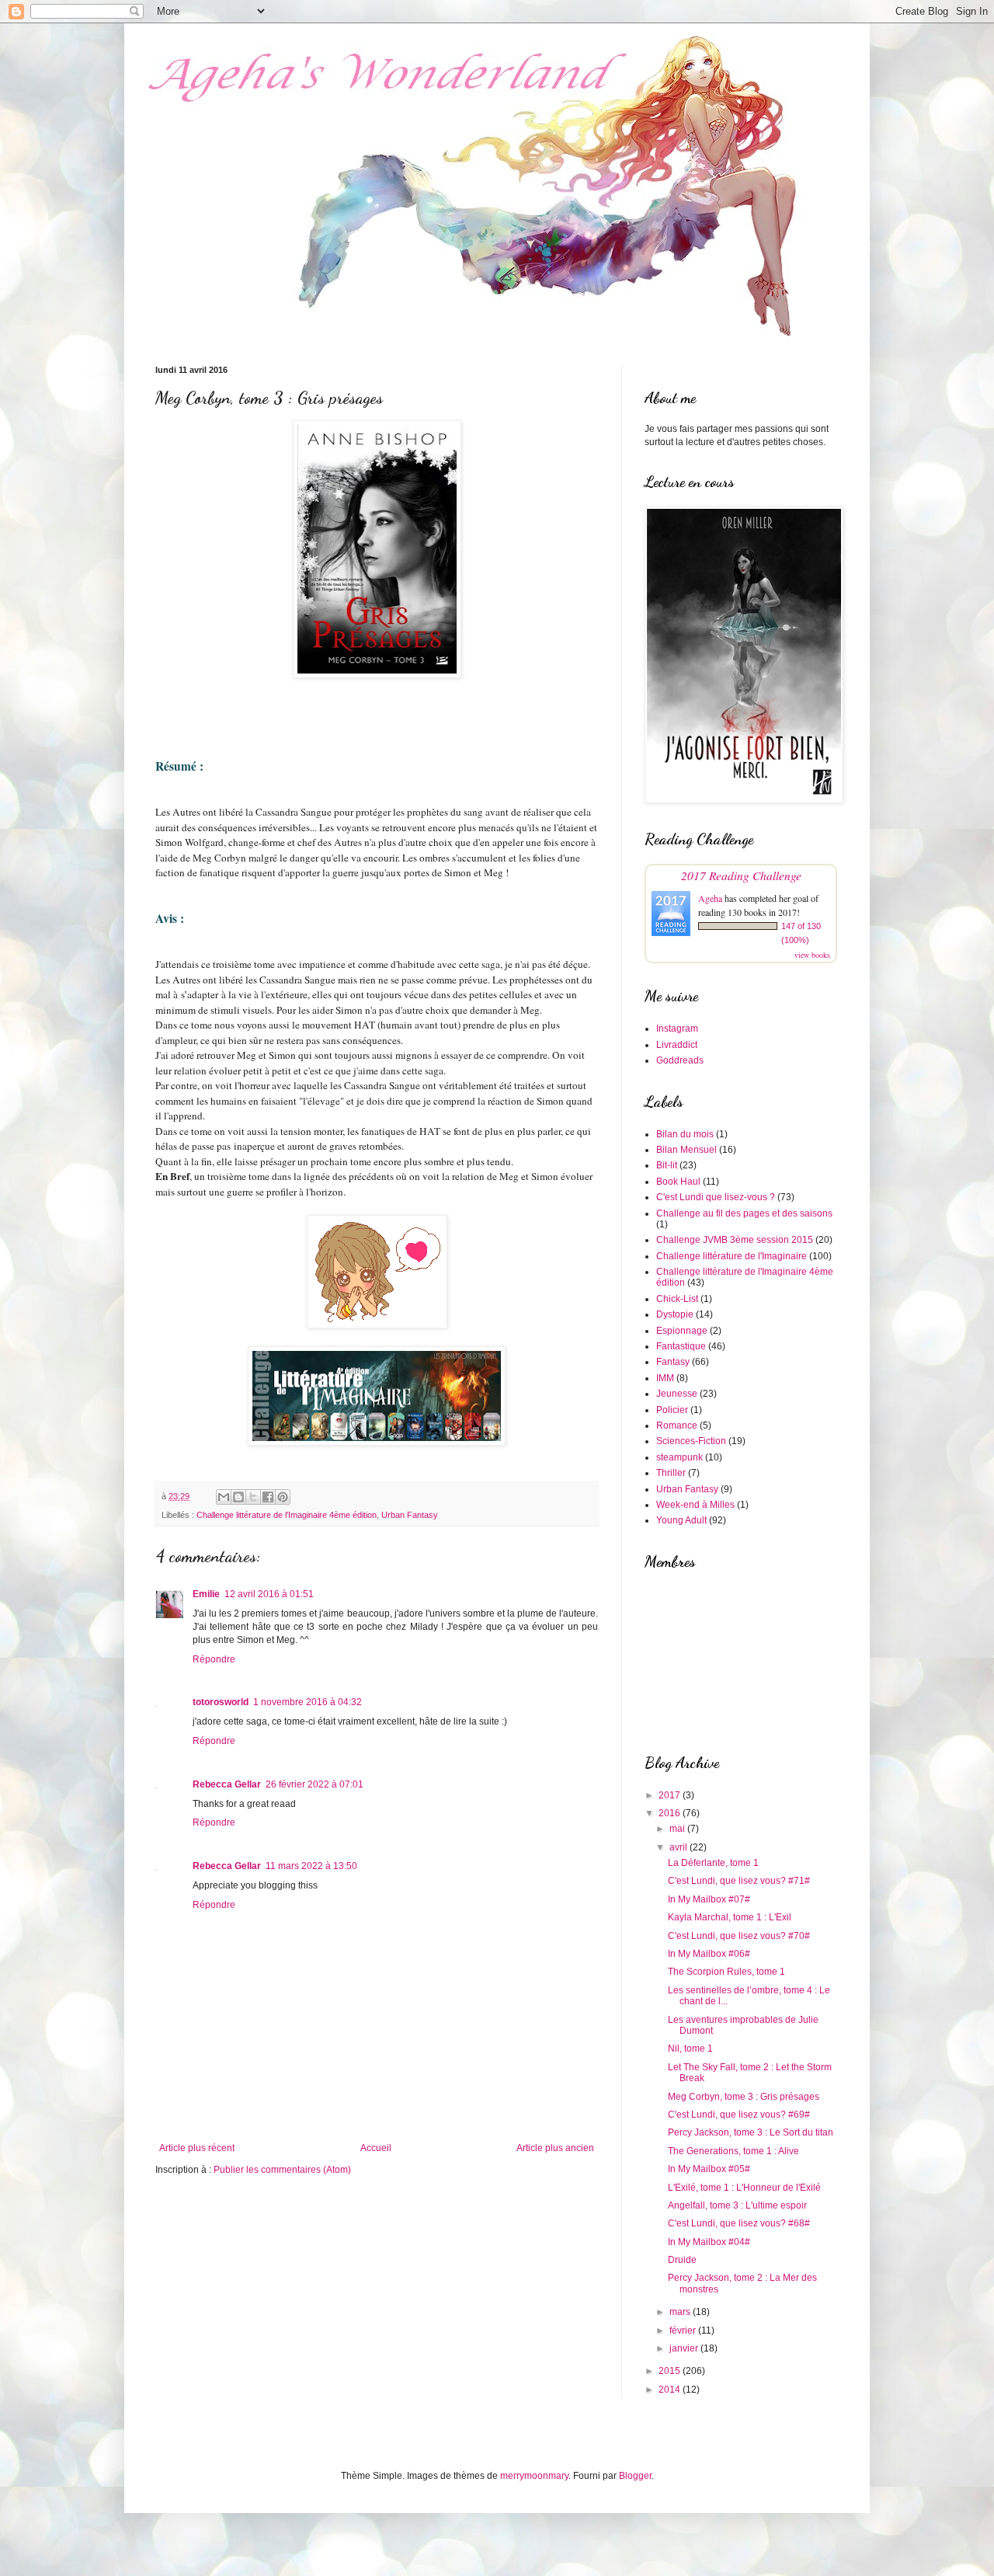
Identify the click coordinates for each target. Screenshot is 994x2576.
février (684, 2331)
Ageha (710, 898)
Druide (682, 2260)
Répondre (214, 1659)
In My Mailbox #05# (709, 2169)
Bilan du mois (685, 1134)
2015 (671, 2371)
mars (681, 2312)
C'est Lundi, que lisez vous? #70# (739, 1936)
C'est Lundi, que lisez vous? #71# (739, 1881)
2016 (671, 1813)
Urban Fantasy (410, 1515)
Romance (677, 1426)
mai (678, 1829)
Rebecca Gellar (227, 1784)
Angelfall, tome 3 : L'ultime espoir (737, 2205)
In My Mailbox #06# (709, 1954)
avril (679, 1847)
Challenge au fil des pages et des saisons (744, 1213)
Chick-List (677, 1299)
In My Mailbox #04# (709, 2242)
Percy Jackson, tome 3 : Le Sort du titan (751, 2132)
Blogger (635, 2476)
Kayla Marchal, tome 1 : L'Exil (730, 1917)
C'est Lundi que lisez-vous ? (716, 1197)
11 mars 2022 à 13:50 (311, 1866)
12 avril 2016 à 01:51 (269, 1594)
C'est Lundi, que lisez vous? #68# (739, 2223)
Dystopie (675, 1314)
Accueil (376, 2148)
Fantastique (681, 1346)
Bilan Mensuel (686, 1150)
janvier (685, 2348)
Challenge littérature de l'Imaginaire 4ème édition (287, 1515)
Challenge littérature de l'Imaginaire (732, 1256)
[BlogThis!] (238, 1497)
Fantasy (673, 1362)
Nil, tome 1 (690, 2049)
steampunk (679, 1457)
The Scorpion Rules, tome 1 (726, 1972)
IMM (665, 1378)
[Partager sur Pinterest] (283, 1497)
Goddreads (680, 1060)
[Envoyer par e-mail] (224, 1497)
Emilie (206, 1594)
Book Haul (678, 1182)
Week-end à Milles (695, 1505)
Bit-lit (667, 1165)
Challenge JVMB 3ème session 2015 (735, 1240)
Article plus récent (197, 2148)
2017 (671, 1795)
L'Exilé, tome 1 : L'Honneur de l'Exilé (744, 2188)
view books (812, 955)
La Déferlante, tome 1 (713, 1863)
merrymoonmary (534, 2476)
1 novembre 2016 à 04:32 (308, 1702)
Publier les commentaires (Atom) (282, 2170)
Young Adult (681, 1520)
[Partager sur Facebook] (268, 1497)
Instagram (677, 1029)
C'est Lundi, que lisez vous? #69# (739, 2115)
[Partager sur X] (253, 1497)
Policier (672, 1410)
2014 (671, 2390)
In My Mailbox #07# (709, 1899)
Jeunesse (677, 1394)
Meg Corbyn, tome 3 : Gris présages (744, 2097)
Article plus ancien (555, 2148)
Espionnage (682, 1331)
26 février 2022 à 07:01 (315, 1784)
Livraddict (677, 1045)
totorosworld (221, 1702)
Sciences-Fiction (691, 1441)
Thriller (671, 1473)
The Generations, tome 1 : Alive (733, 2151)
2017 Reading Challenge (741, 875)
